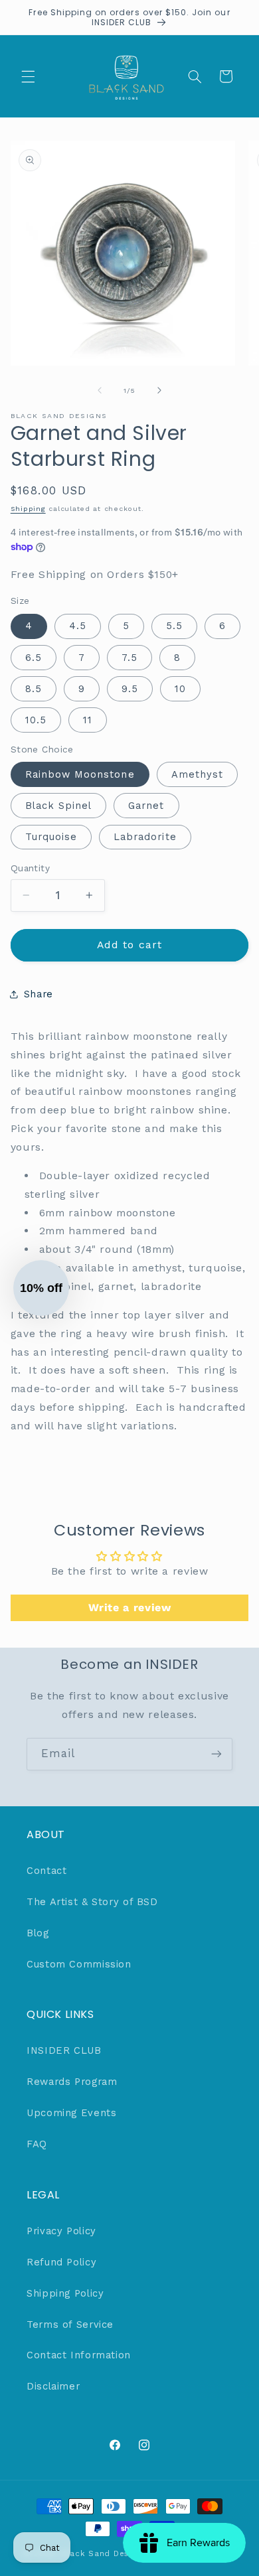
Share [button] (39, 994)
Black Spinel (59, 806)
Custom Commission (79, 1964)
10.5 (36, 720)
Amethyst (197, 774)
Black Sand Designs (103, 2553)
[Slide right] (159, 390)
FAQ (37, 2144)
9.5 (130, 689)
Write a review (130, 1608)
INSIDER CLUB (64, 2050)
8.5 (34, 689)
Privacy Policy (61, 2231)
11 (88, 720)
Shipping (28, 509)
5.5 (174, 626)
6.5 (34, 658)
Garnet (146, 806)
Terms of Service (70, 2325)
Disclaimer (53, 2386)
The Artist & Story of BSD (92, 1902)
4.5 (78, 626)
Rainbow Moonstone (80, 774)
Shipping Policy (65, 2293)
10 (180, 689)
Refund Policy (61, 2262)
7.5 (129, 658)
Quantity (30, 868)
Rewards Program (72, 2082)
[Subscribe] (216, 1754)
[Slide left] (100, 390)
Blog (38, 1933)
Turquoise (51, 837)
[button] (28, 76)
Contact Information (79, 2355)
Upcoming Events (71, 2113)
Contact (46, 1871)
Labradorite (145, 837)
